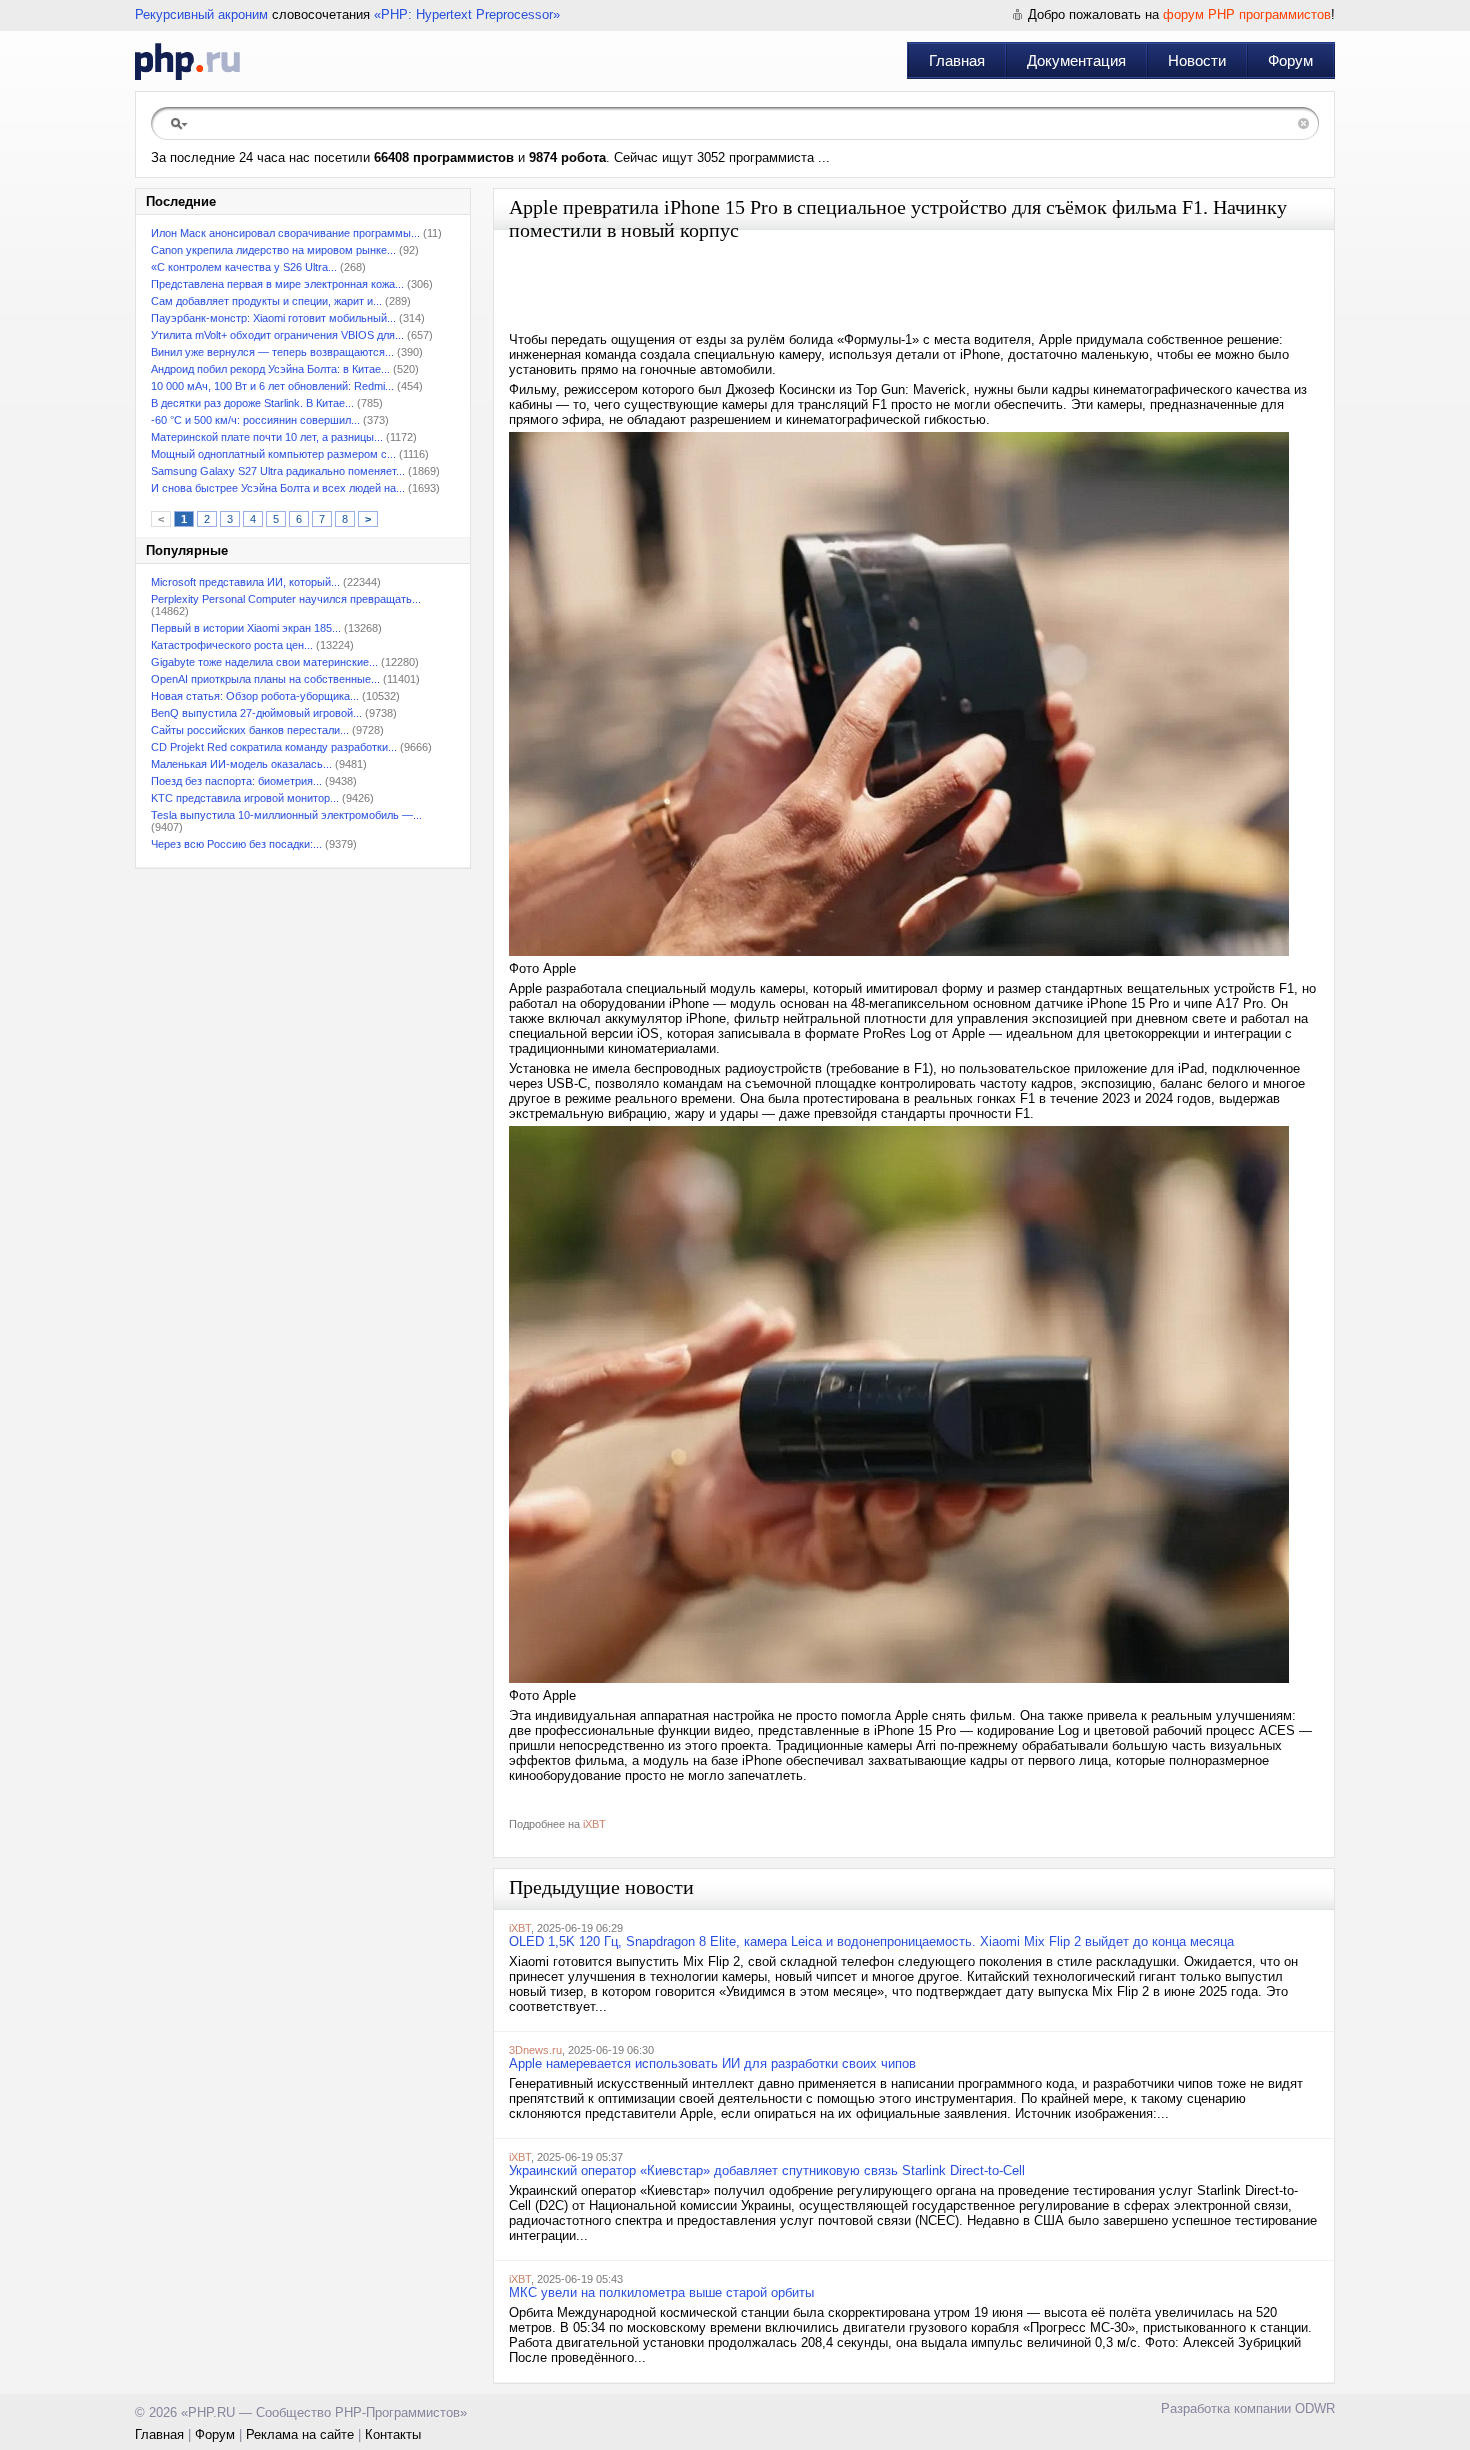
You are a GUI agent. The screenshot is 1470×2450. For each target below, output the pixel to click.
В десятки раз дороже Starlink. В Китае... (252, 403)
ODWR (1315, 2408)
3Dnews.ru (535, 2050)
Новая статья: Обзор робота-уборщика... (255, 696)
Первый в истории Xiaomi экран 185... (246, 628)
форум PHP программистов (1247, 14)
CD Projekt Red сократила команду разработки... (274, 747)
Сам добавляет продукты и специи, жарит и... (266, 301)
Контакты (393, 2434)
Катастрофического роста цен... (232, 645)
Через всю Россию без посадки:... (236, 844)
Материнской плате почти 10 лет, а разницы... (267, 437)
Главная (957, 60)
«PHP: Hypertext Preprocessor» (467, 14)
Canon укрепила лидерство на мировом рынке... (273, 250)
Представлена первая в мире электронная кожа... (277, 284)
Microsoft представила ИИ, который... (245, 582)
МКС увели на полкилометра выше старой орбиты (661, 2292)
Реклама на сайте (300, 2434)
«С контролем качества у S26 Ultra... (244, 267)
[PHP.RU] (187, 61)
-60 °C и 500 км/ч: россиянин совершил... (255, 420)
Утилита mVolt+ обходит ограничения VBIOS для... (277, 335)
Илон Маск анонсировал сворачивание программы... (285, 233)
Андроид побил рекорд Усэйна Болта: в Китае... (270, 369)
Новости (1197, 60)
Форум (1290, 60)
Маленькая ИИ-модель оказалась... (241, 764)
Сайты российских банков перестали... (250, 730)
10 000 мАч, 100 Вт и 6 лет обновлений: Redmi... (272, 386)
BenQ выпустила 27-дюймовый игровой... (256, 713)
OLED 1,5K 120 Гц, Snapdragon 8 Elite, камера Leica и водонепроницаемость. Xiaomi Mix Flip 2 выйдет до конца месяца (871, 1941)
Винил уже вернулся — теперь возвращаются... (272, 352)
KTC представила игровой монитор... (245, 798)
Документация (1076, 60)
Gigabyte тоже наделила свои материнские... (264, 662)
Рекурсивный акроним (201, 14)
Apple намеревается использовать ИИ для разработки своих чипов (712, 2063)
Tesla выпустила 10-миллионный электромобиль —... (286, 815)
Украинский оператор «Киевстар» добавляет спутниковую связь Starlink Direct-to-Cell (767, 2170)
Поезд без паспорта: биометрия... (236, 781)
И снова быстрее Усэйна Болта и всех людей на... (278, 488)
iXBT (594, 1824)
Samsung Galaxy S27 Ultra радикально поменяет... (278, 471)
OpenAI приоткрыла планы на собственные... (265, 679)
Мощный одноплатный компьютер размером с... (273, 454)
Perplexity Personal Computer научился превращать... (286, 599)
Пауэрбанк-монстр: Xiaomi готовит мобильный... (273, 318)
